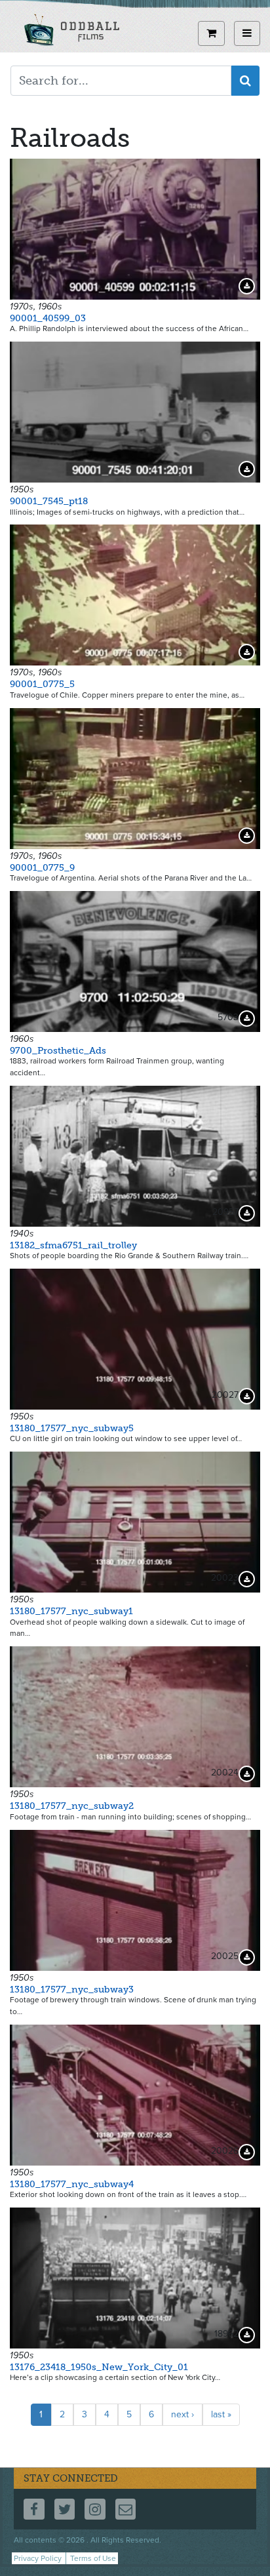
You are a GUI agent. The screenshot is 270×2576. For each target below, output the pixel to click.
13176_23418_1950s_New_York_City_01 (99, 2367)
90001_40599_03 (48, 318)
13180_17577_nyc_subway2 (72, 1806)
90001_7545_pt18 (49, 501)
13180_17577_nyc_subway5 (72, 1428)
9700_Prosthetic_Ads (58, 1051)
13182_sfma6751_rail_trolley (73, 1245)
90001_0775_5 (42, 684)
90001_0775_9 (42, 868)
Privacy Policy (38, 2558)
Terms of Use (93, 2558)
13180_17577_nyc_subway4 (72, 2184)
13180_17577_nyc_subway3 (72, 1990)
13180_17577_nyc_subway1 (71, 1611)
